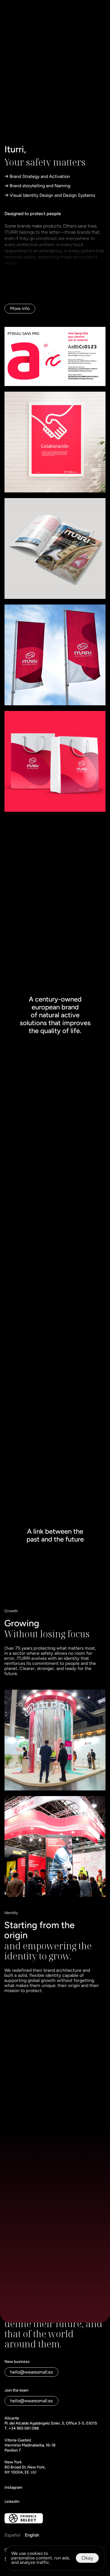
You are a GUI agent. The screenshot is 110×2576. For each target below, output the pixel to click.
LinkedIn (12, 2502)
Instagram (13, 2487)
